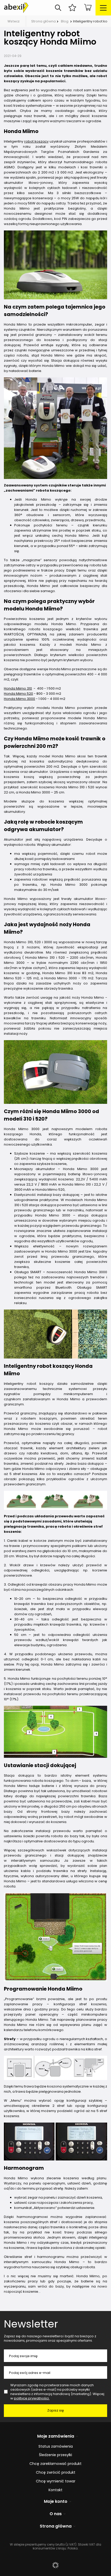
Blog (65, 21)
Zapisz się (56, 2410)
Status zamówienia (56, 2446)
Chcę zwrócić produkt (56, 2473)
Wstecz (14, 21)
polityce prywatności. (32, 2398)
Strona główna (43, 21)
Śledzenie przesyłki (55, 2455)
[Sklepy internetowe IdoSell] (55, 2565)
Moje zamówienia (56, 2436)
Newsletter (31, 2324)
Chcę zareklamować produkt (55, 2464)
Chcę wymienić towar (56, 2481)
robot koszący (36, 141)
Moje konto (56, 2502)
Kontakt (55, 2490)
